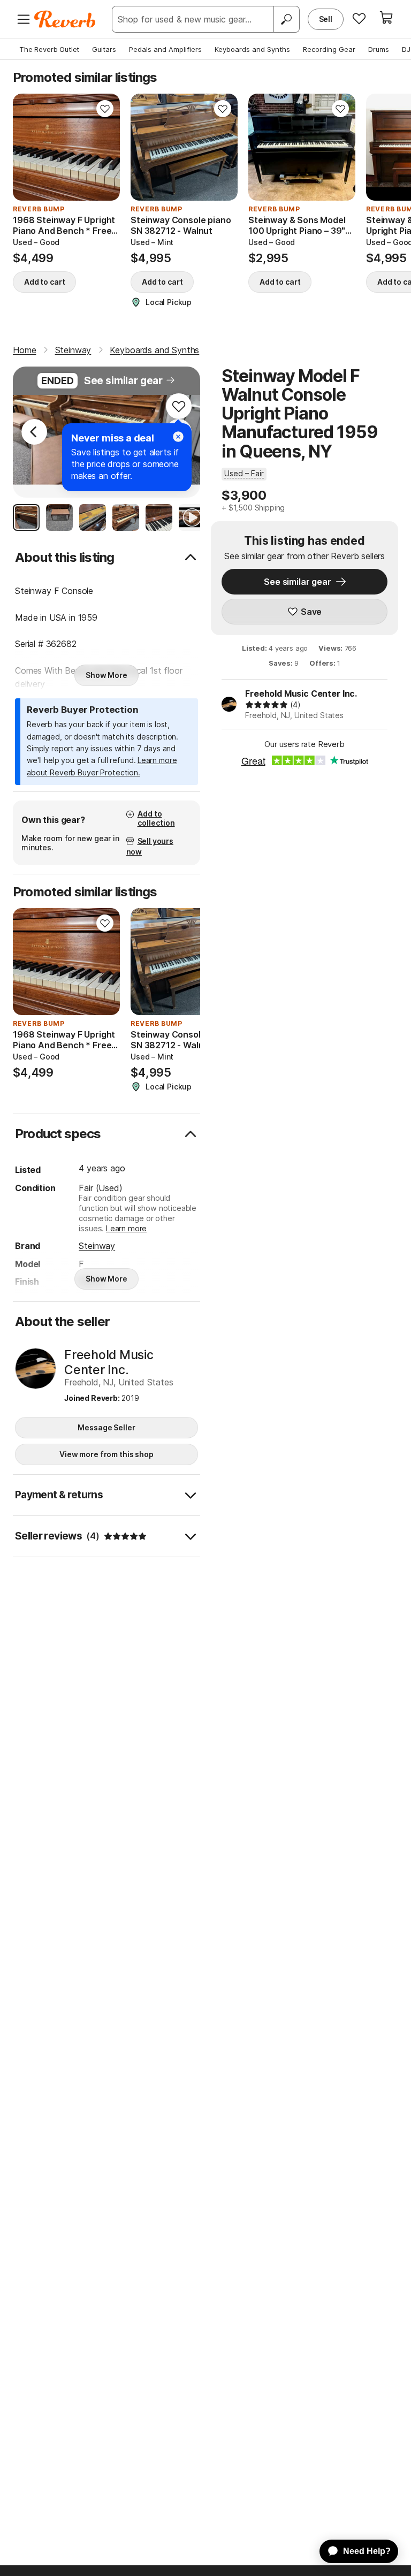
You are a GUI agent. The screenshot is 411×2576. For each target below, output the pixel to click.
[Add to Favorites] (105, 109)
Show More (106, 675)
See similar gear (123, 381)
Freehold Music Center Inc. (301, 693)
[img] (267, 705)
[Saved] (359, 18)
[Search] (286, 19)
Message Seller (106, 1427)
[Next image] (105, 147)
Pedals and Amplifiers (165, 49)
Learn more (126, 1228)
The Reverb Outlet (49, 49)
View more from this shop (106, 1454)
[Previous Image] (34, 432)
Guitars (104, 49)
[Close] (178, 437)
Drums (379, 49)
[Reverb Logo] (65, 19)
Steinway (97, 1246)
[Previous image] (28, 147)
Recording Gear (329, 49)
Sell (326, 19)
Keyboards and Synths (252, 49)
